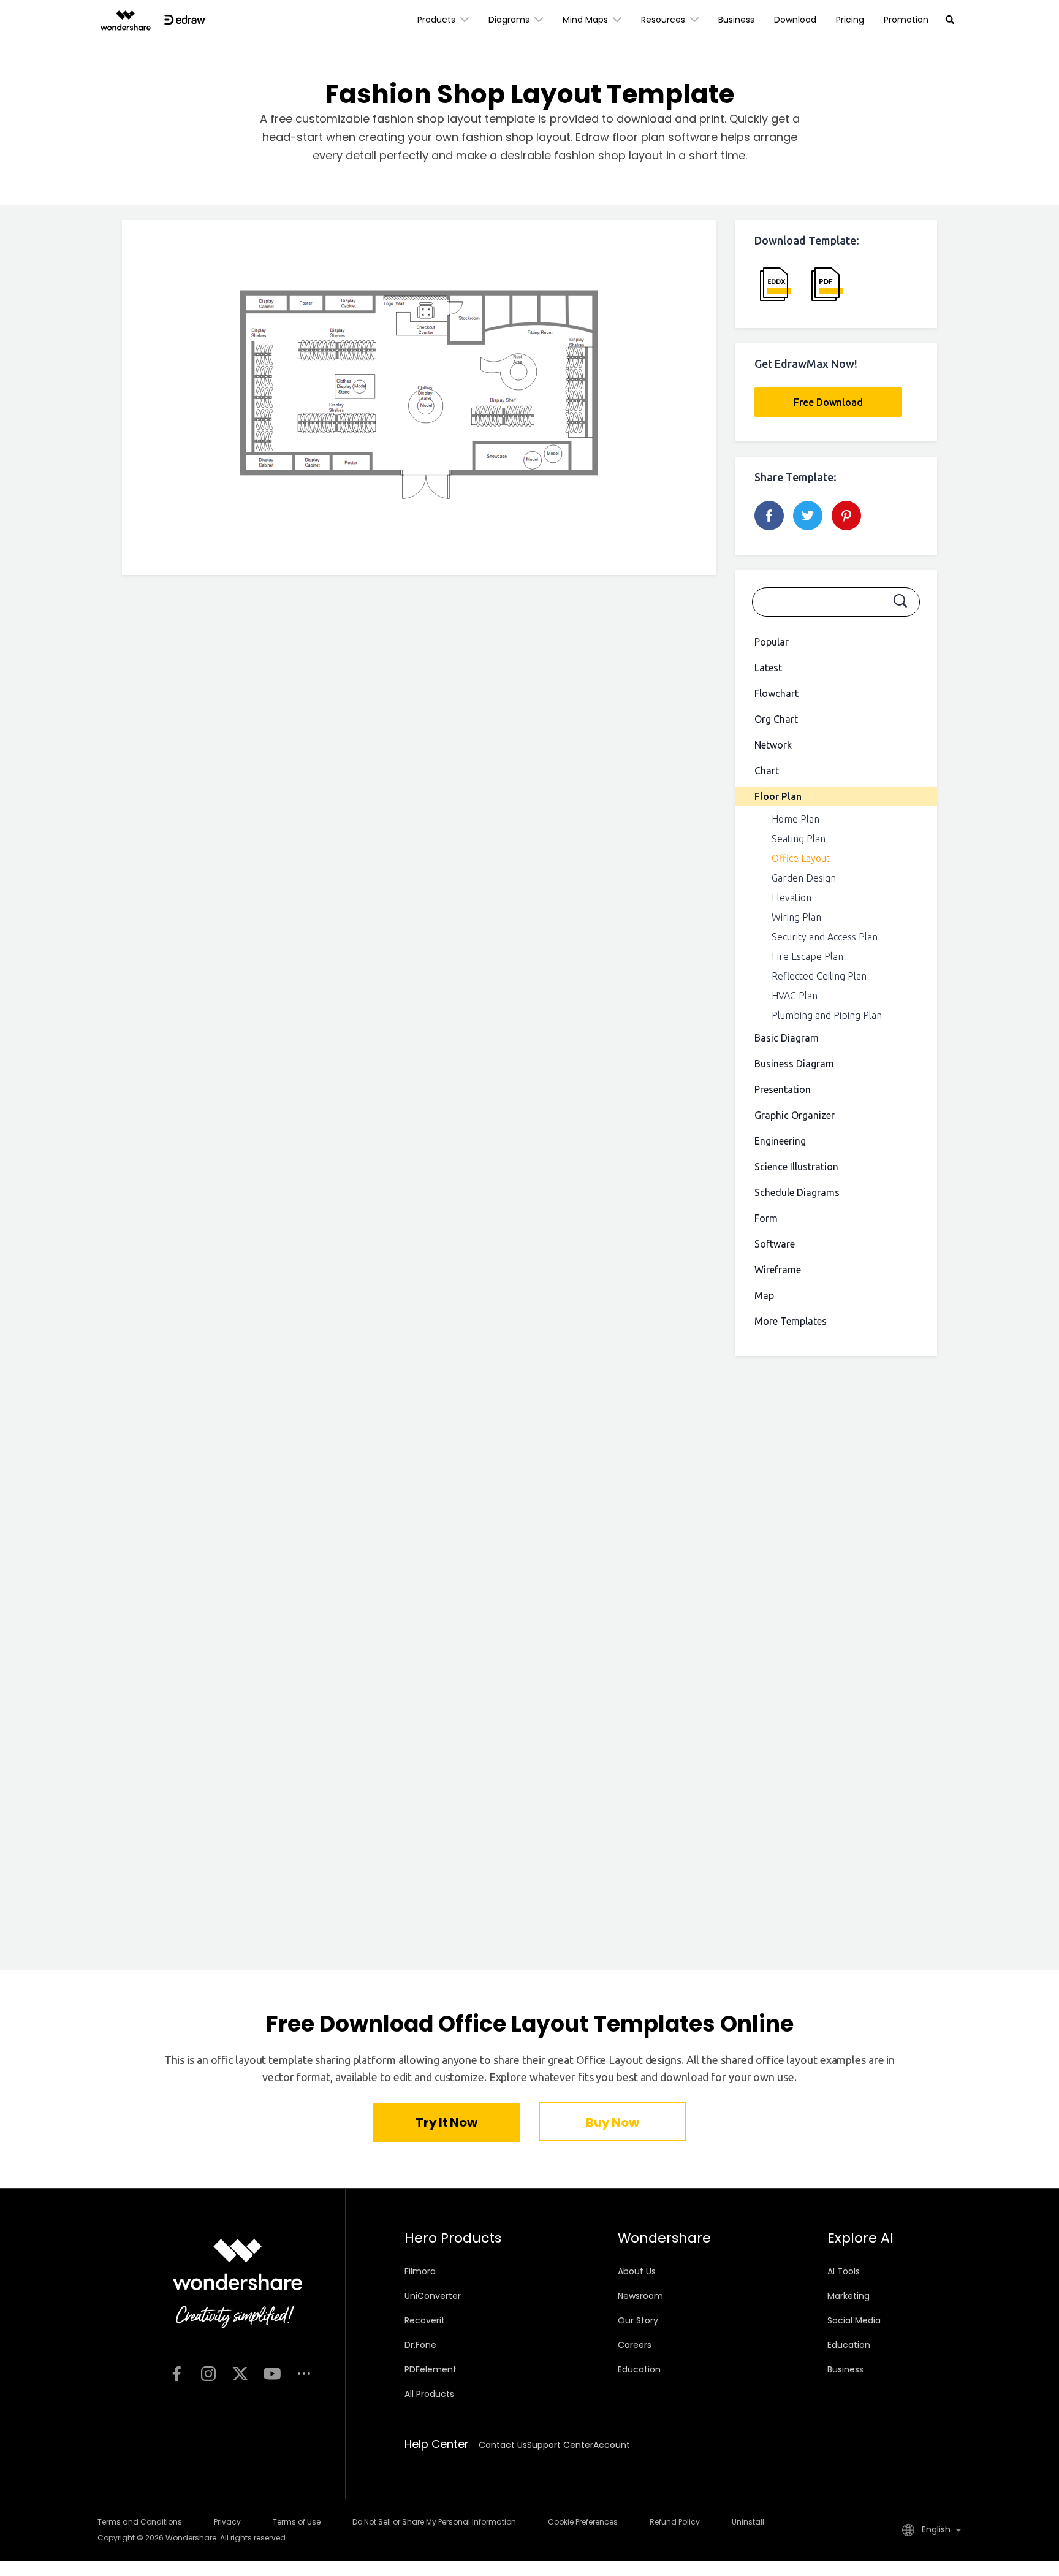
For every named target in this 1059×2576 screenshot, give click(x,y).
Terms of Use (297, 2522)
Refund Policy (675, 2522)
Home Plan (795, 819)
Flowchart (776, 693)
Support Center (560, 2445)
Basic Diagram (787, 1038)
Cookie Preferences (583, 2522)
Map (764, 1295)
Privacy (227, 2522)
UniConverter (433, 2296)
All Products (429, 2394)
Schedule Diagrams (797, 1192)
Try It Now (446, 2122)
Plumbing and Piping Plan (827, 1015)
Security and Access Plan (825, 937)
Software (775, 1244)
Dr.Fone (420, 2345)
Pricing (850, 20)
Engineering (780, 1141)
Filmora (420, 2271)
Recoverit (425, 2320)
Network (773, 745)
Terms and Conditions (140, 2522)
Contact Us (503, 2445)
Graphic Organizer (795, 1115)
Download (795, 20)
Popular (772, 642)
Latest (768, 668)
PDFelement (431, 2369)
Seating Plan (799, 839)
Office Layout (801, 858)
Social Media (854, 2320)
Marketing (848, 2296)
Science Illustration (796, 1167)
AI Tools (844, 2271)
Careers (635, 2345)
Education (639, 2369)
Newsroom (640, 2296)
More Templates (791, 1321)
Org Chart (776, 719)
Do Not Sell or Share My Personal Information (434, 2522)
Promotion (906, 20)
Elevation (791, 897)
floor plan (640, 137)
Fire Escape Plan (807, 956)
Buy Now (612, 2122)
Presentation (783, 1089)
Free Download (828, 402)
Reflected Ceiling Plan (819, 976)
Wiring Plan (796, 917)
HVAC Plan (795, 996)
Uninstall (748, 2522)
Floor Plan (778, 796)
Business (736, 20)
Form (766, 1218)
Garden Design (804, 878)
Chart (767, 771)
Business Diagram (794, 1064)
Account (612, 2445)
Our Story (638, 2320)
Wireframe (778, 1270)
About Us (637, 2271)
